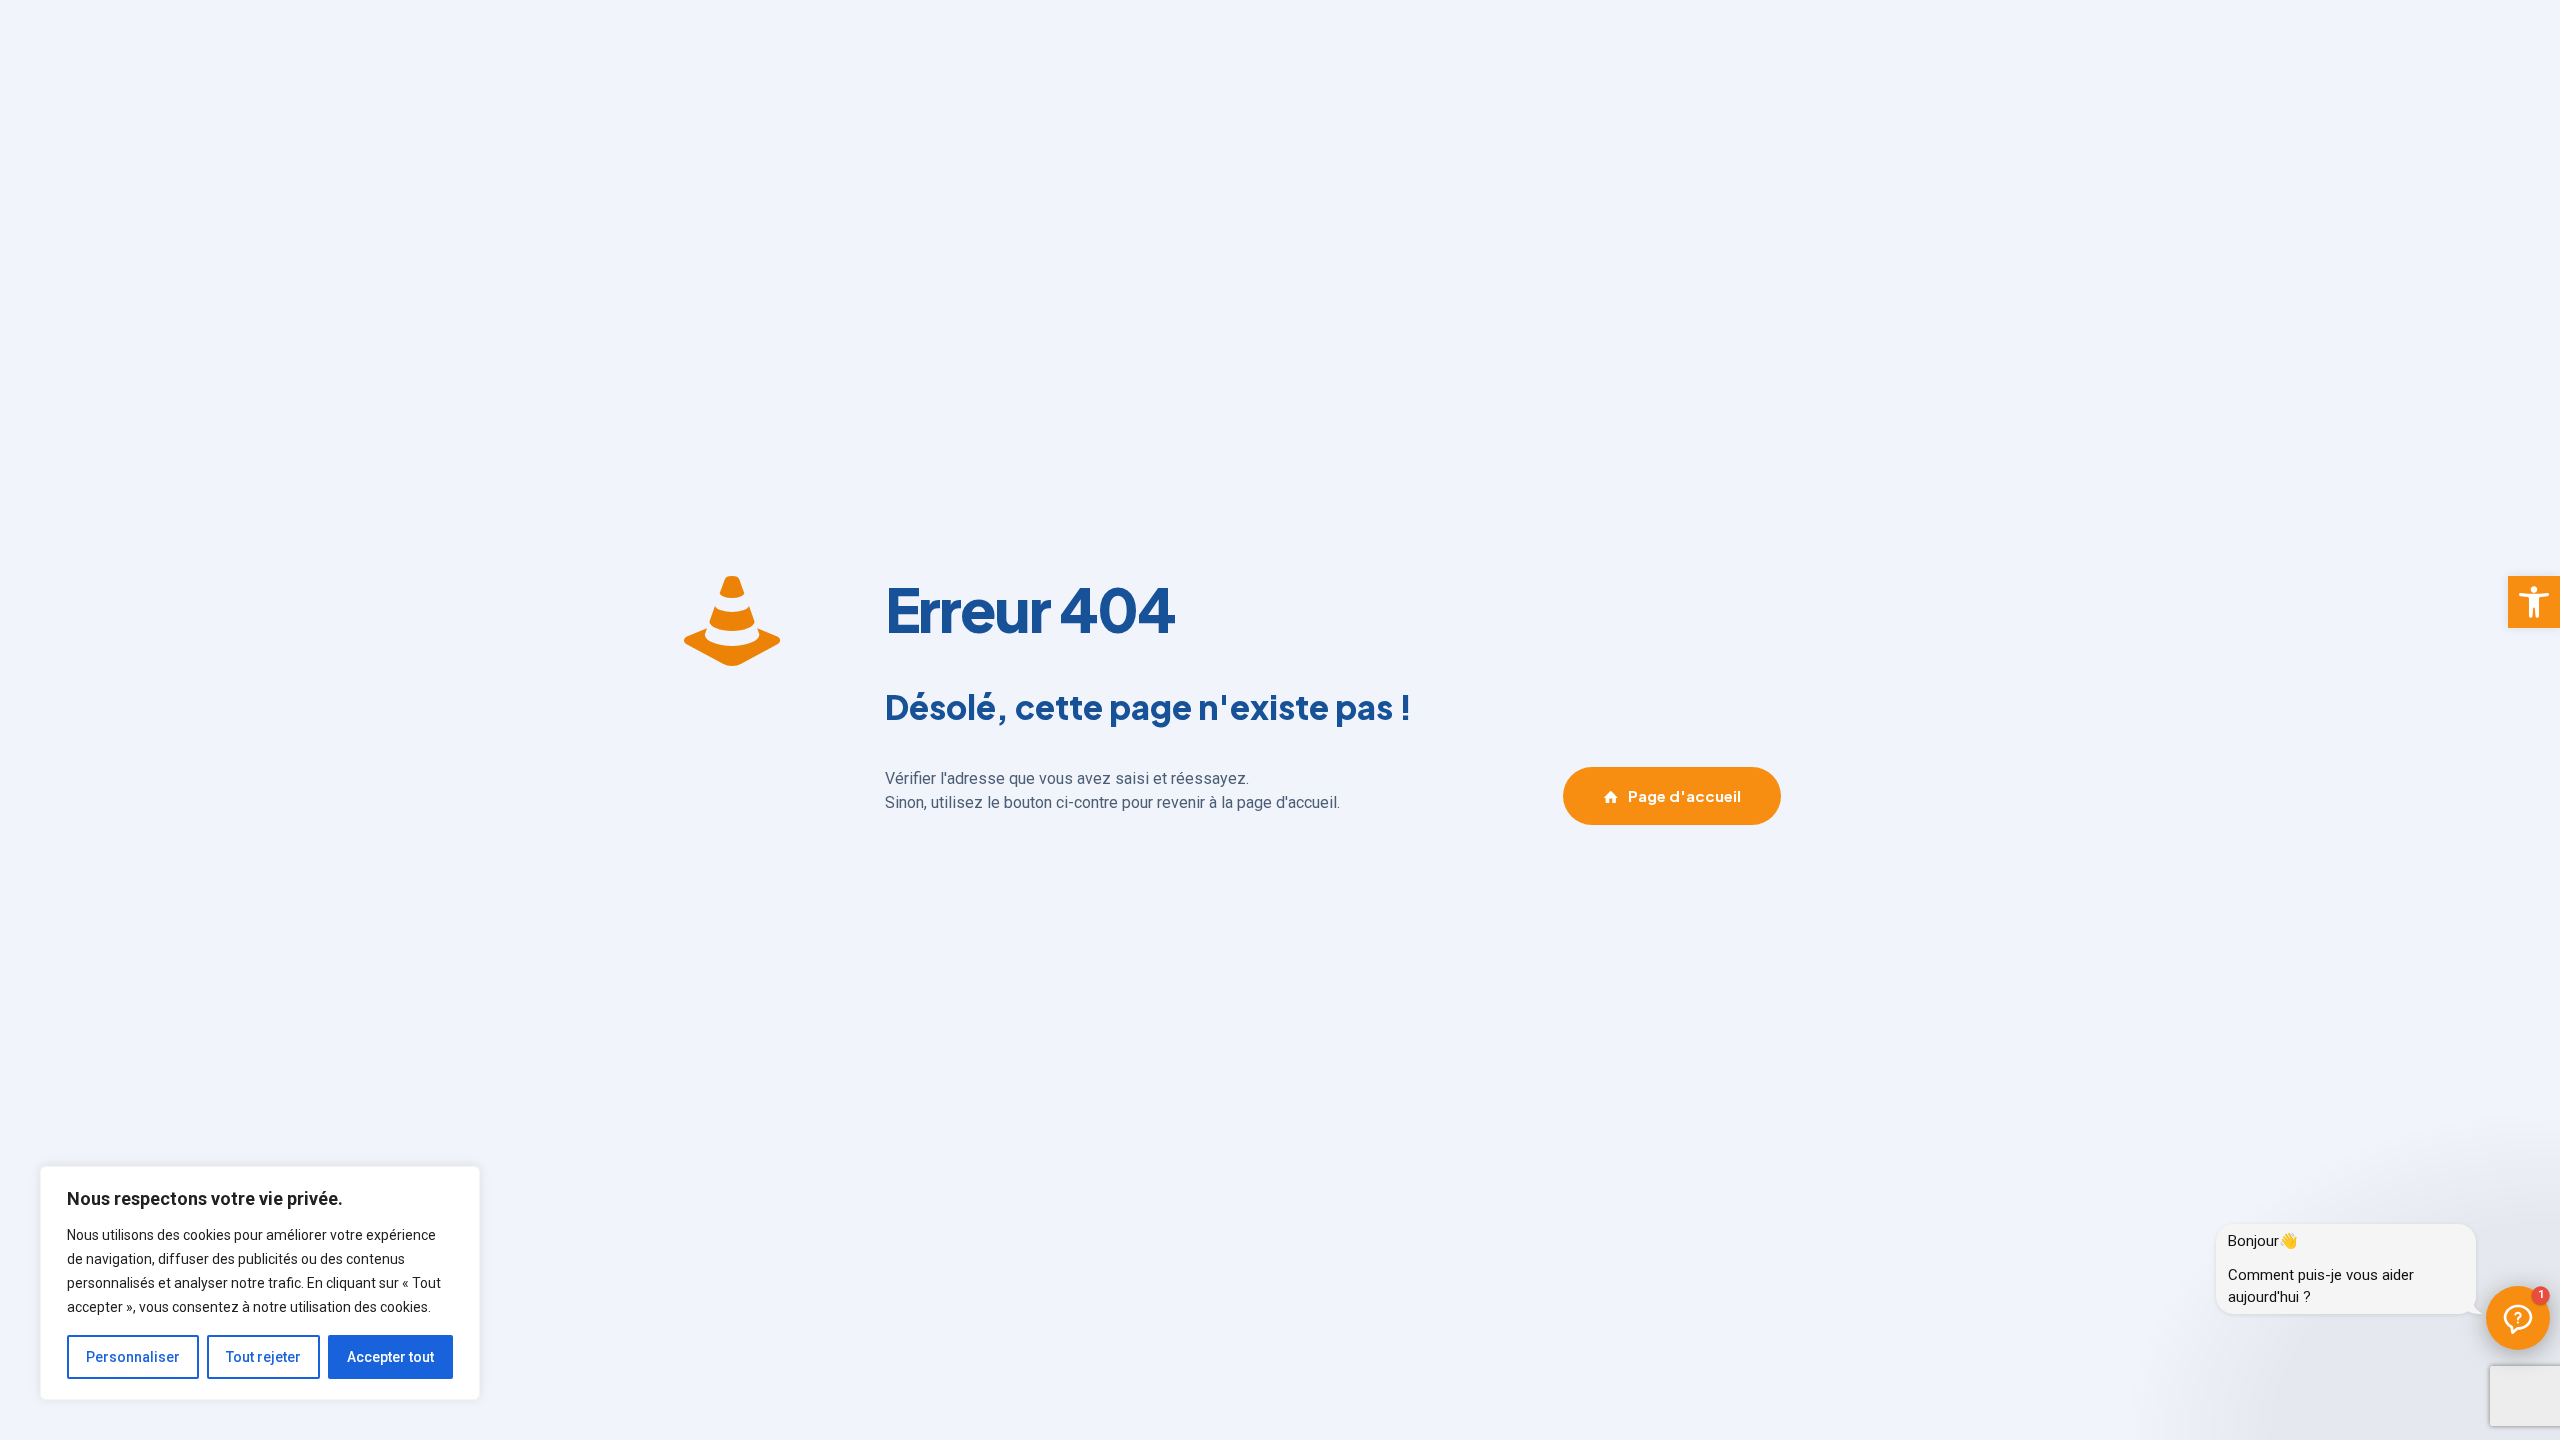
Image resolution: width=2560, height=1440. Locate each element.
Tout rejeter (263, 1357)
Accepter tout (390, 1357)
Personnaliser (133, 1357)
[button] (2534, 602)
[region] (260, 1283)
